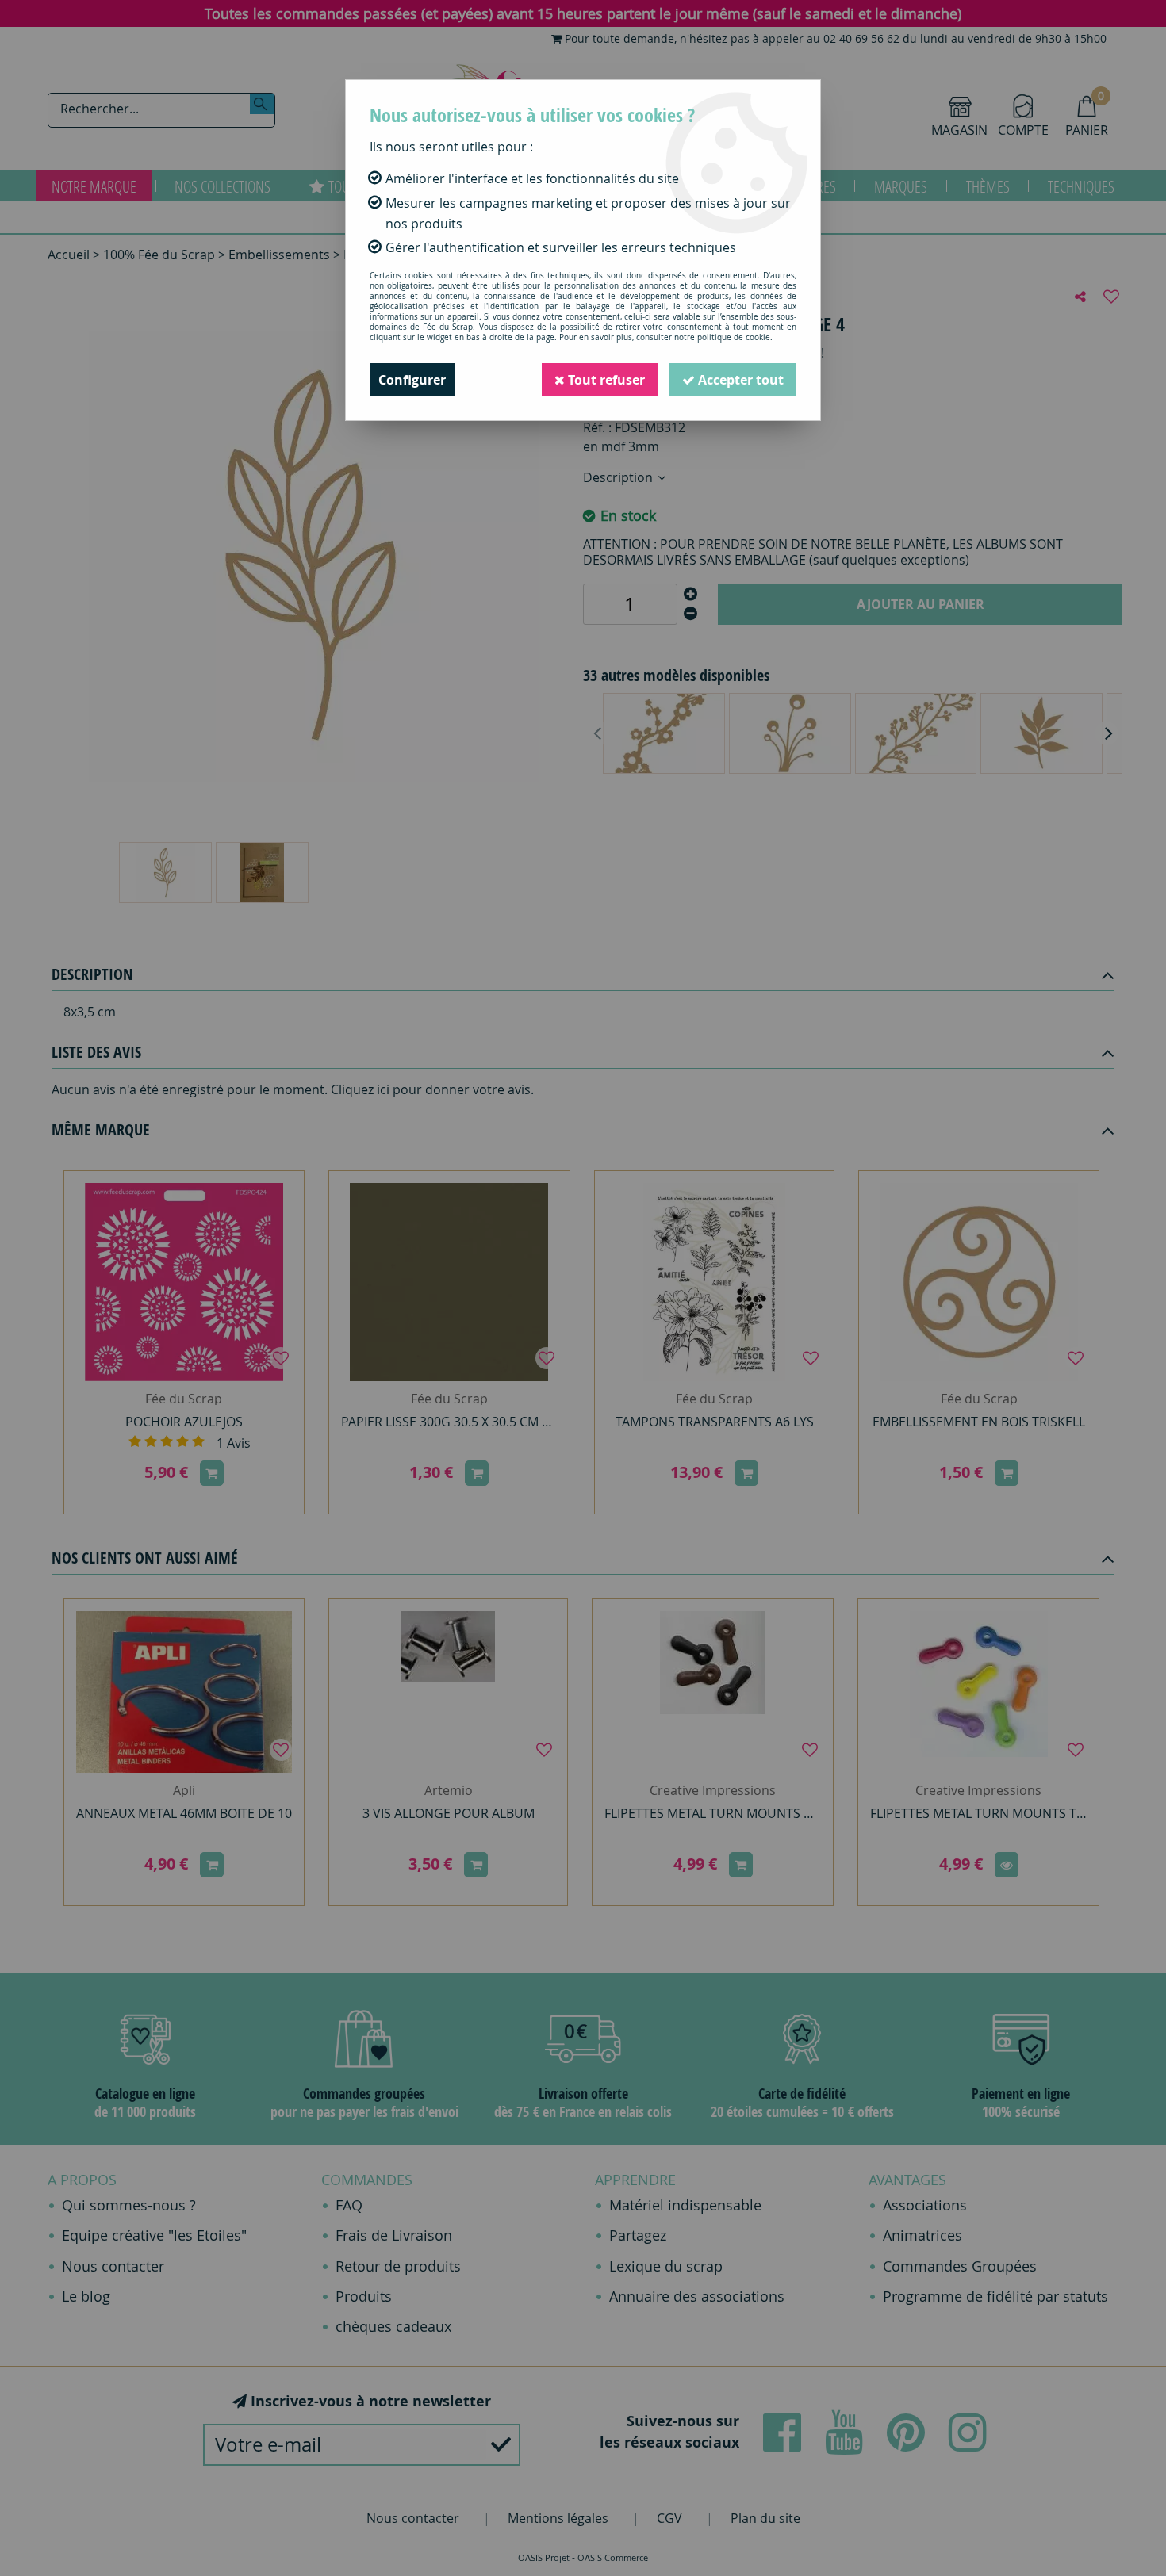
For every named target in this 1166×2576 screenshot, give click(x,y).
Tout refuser (605, 380)
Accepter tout (739, 380)
